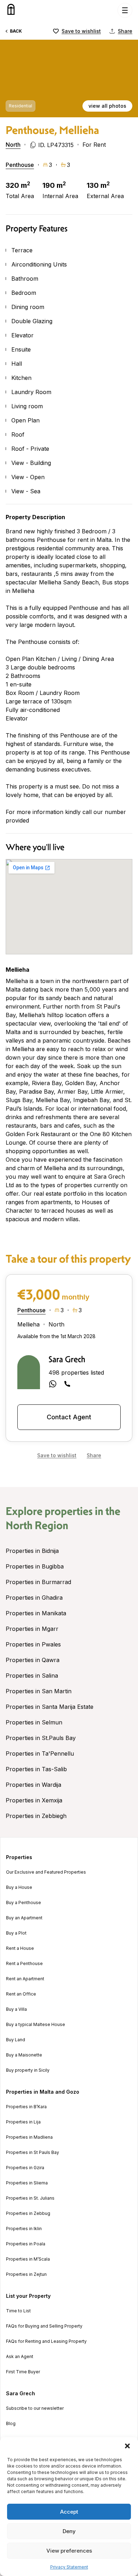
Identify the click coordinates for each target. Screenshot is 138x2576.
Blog (11, 2424)
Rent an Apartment (25, 1979)
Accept (69, 2512)
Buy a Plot (16, 1933)
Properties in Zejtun (26, 2274)
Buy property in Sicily (28, 2070)
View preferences (69, 2551)
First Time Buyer (23, 2372)
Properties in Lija (23, 2122)
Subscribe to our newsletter (35, 2408)
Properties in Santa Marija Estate (50, 1707)
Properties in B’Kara (26, 2107)
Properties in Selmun (34, 1722)
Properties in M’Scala (28, 2259)
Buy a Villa (16, 2009)
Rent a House (20, 1948)
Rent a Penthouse (24, 1964)
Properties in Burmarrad (38, 1582)
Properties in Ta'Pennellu (40, 1753)
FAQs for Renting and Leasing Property (46, 2341)
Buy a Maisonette (24, 2055)
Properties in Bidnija (32, 1551)
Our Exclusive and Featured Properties (46, 1872)
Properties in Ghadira (34, 1598)
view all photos (107, 106)
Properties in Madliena (29, 2137)
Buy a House (19, 1887)
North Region (37, 1525)
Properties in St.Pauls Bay (41, 1738)
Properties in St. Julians (30, 2198)
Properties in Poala (26, 2244)
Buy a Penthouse (24, 1903)
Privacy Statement (69, 2567)
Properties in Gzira (25, 2168)
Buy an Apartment (24, 1918)
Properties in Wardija (33, 1785)
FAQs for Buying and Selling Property (44, 2326)
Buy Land (16, 2040)
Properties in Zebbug (28, 2213)
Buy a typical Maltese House (36, 2025)
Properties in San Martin (39, 1691)
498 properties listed (76, 1373)
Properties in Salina (32, 1676)
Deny (69, 2531)
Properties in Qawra (33, 1660)
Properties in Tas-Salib (36, 1769)
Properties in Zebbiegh (36, 1816)
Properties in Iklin (24, 2229)
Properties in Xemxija (34, 1800)
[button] (127, 2446)
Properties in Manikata (36, 1613)
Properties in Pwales (33, 1644)
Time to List (18, 2311)
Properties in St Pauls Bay (33, 2153)
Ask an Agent (20, 2357)
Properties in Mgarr (32, 1629)
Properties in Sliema (27, 2183)
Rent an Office (21, 1994)
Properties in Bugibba (35, 1566)
